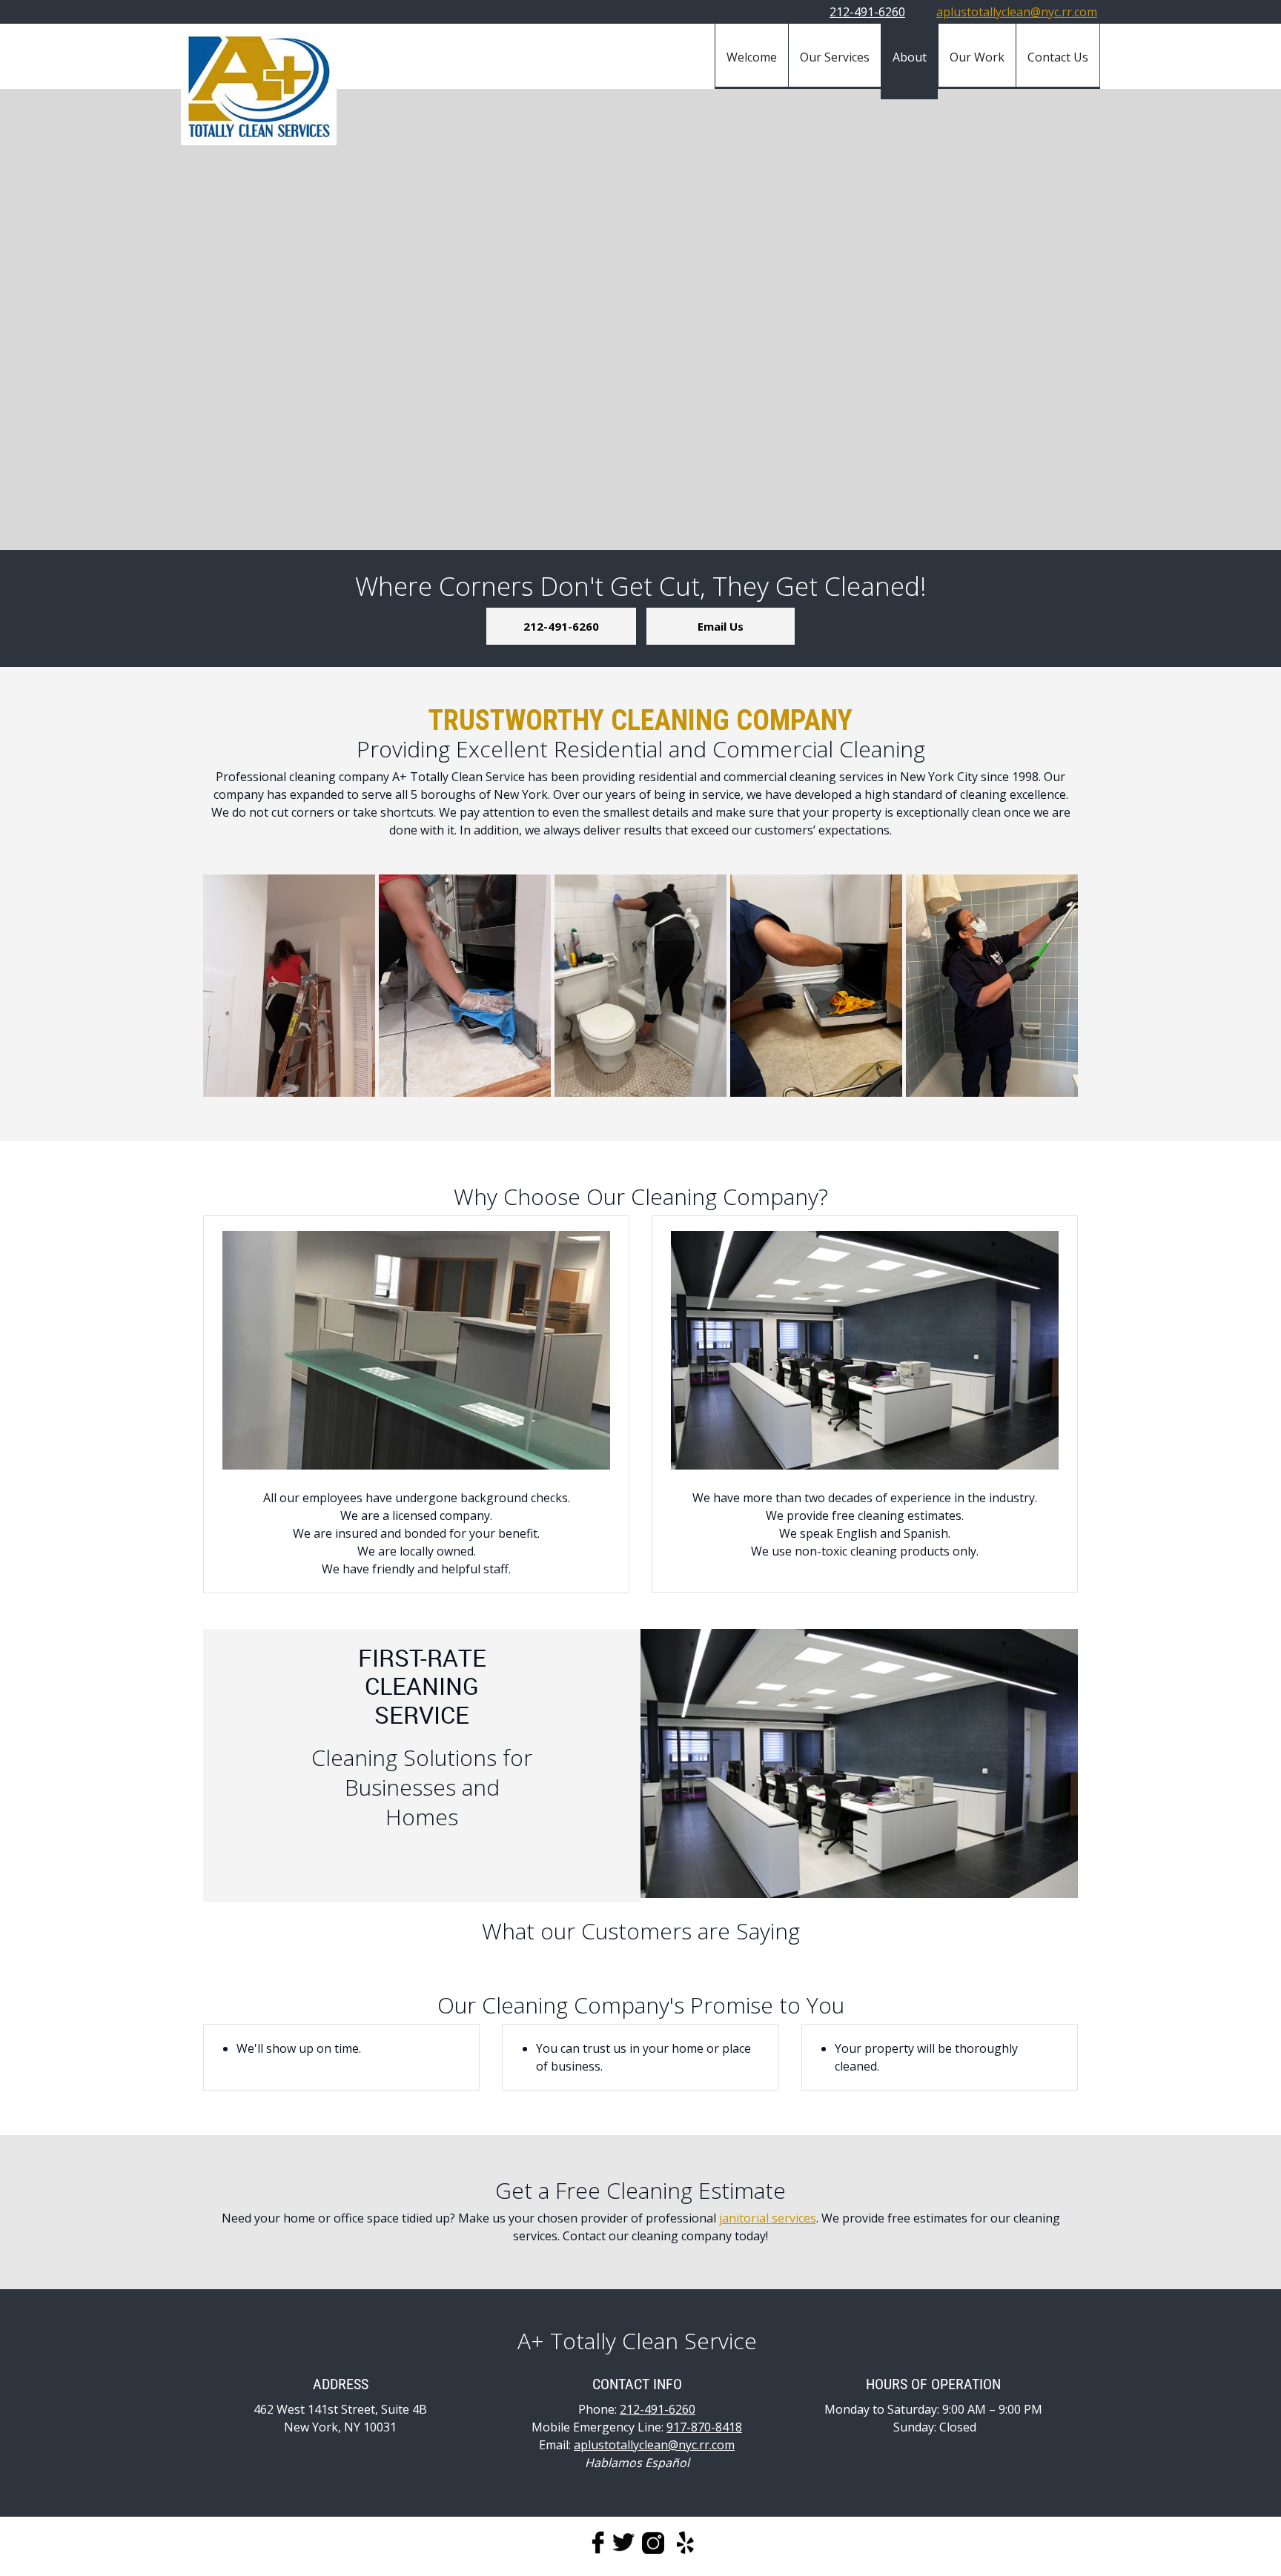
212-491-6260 (867, 12)
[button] (289, 986)
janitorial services (768, 2218)
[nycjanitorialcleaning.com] (259, 90)
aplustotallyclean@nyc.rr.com (1017, 12)
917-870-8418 (704, 2427)
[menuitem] (751, 56)
